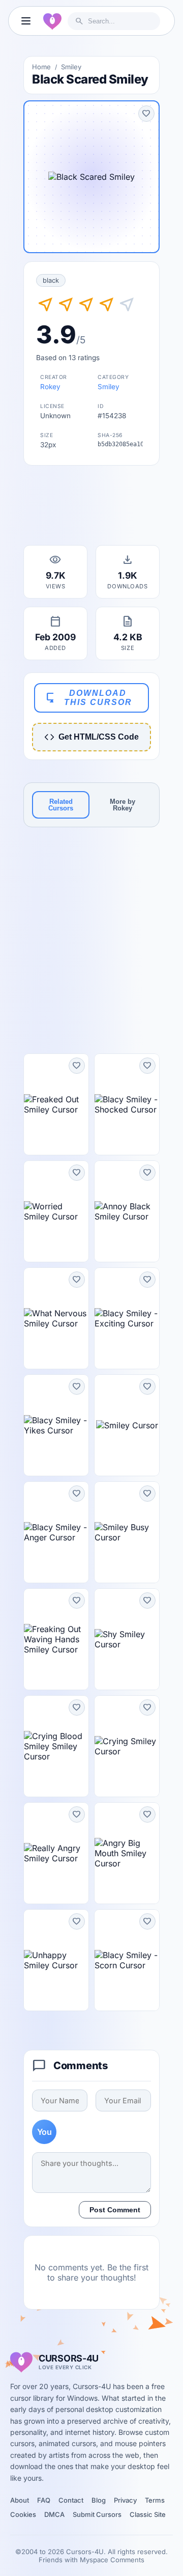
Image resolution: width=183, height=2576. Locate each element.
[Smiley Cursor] (127, 1425)
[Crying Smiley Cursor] (127, 1746)
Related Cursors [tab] (61, 805)
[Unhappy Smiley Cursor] (56, 1960)
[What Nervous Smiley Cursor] (56, 1318)
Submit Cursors (97, 2514)
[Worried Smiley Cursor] (56, 1211)
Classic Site (148, 2514)
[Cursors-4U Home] (52, 21)
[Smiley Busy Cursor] (127, 1532)
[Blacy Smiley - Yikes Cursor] (56, 1425)
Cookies (23, 2514)
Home (41, 67)
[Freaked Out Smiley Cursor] (56, 1104)
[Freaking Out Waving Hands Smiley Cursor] (56, 1639)
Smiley (71, 67)
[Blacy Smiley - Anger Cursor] (56, 1532)
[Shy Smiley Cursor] (127, 1639)
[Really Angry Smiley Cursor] (56, 1853)
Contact (71, 2500)
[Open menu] (26, 21)
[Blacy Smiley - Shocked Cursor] (127, 1104)
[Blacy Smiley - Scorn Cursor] (127, 1960)
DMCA (54, 2514)
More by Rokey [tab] (123, 805)
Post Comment (115, 2210)
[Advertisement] (91, 508)
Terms (155, 2500)
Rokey (50, 387)
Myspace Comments (112, 2560)
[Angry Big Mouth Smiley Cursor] (127, 1853)
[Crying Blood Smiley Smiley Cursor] (56, 1746)
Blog (99, 2500)
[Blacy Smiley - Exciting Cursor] (127, 1318)
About (20, 2500)
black (51, 280)
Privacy (125, 2500)
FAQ (44, 2500)
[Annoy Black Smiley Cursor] (127, 1211)
